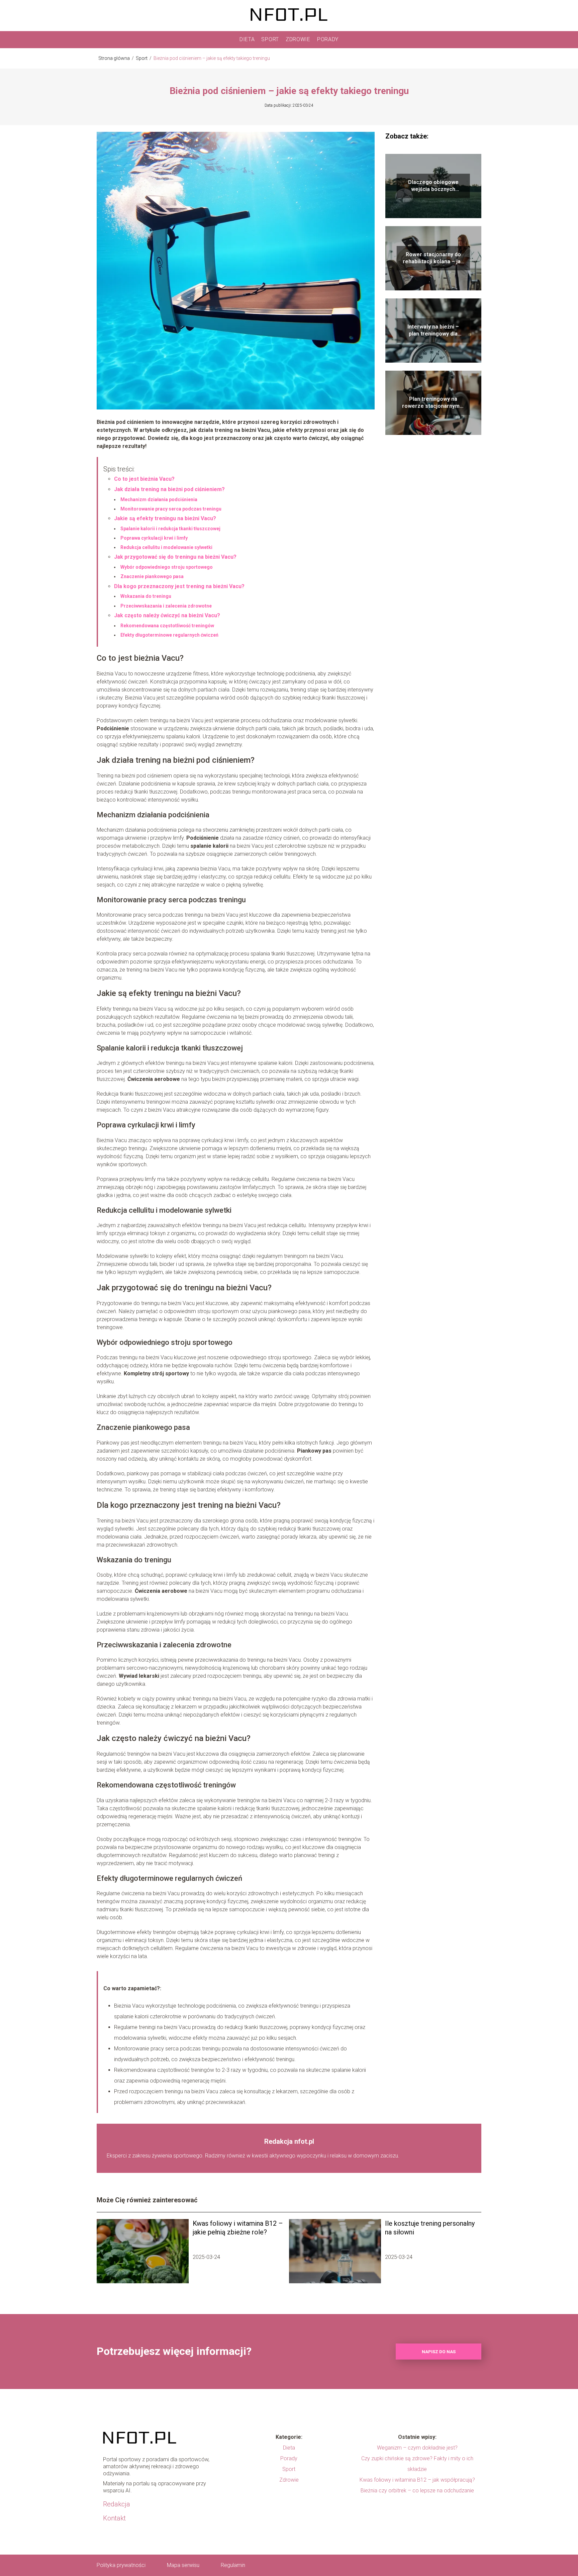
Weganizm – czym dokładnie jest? (417, 2448)
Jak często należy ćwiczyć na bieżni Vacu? (167, 615)
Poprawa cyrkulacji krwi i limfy (154, 538)
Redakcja (117, 2504)
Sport (270, 39)
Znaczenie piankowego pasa (152, 576)
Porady (328, 39)
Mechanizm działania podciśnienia (159, 499)
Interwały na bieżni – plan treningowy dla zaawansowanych (433, 331)
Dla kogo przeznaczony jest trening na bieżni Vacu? (179, 586)
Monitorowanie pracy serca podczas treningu (171, 509)
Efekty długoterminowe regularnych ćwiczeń (169, 635)
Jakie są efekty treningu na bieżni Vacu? (165, 518)
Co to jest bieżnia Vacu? (144, 479)
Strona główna (115, 58)
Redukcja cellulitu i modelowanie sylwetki (166, 547)
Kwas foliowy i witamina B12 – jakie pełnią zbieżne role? (238, 2228)
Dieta (247, 39)
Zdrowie (298, 39)
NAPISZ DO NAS (439, 2352)
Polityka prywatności (121, 2565)
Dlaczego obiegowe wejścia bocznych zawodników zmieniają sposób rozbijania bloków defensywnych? (433, 186)
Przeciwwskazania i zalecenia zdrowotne (166, 606)
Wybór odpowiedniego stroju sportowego (167, 567)
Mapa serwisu (183, 2565)
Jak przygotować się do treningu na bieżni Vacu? (175, 557)
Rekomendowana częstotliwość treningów (167, 626)
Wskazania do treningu (146, 596)
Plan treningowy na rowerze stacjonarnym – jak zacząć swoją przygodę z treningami (433, 403)
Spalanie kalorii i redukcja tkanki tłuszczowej (170, 529)
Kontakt (114, 2518)
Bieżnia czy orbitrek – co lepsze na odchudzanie (417, 2491)
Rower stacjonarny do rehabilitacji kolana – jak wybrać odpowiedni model (433, 258)
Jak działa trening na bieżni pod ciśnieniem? (169, 489)
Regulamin (233, 2565)
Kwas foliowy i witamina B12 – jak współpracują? (417, 2480)
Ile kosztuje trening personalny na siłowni (430, 2228)
